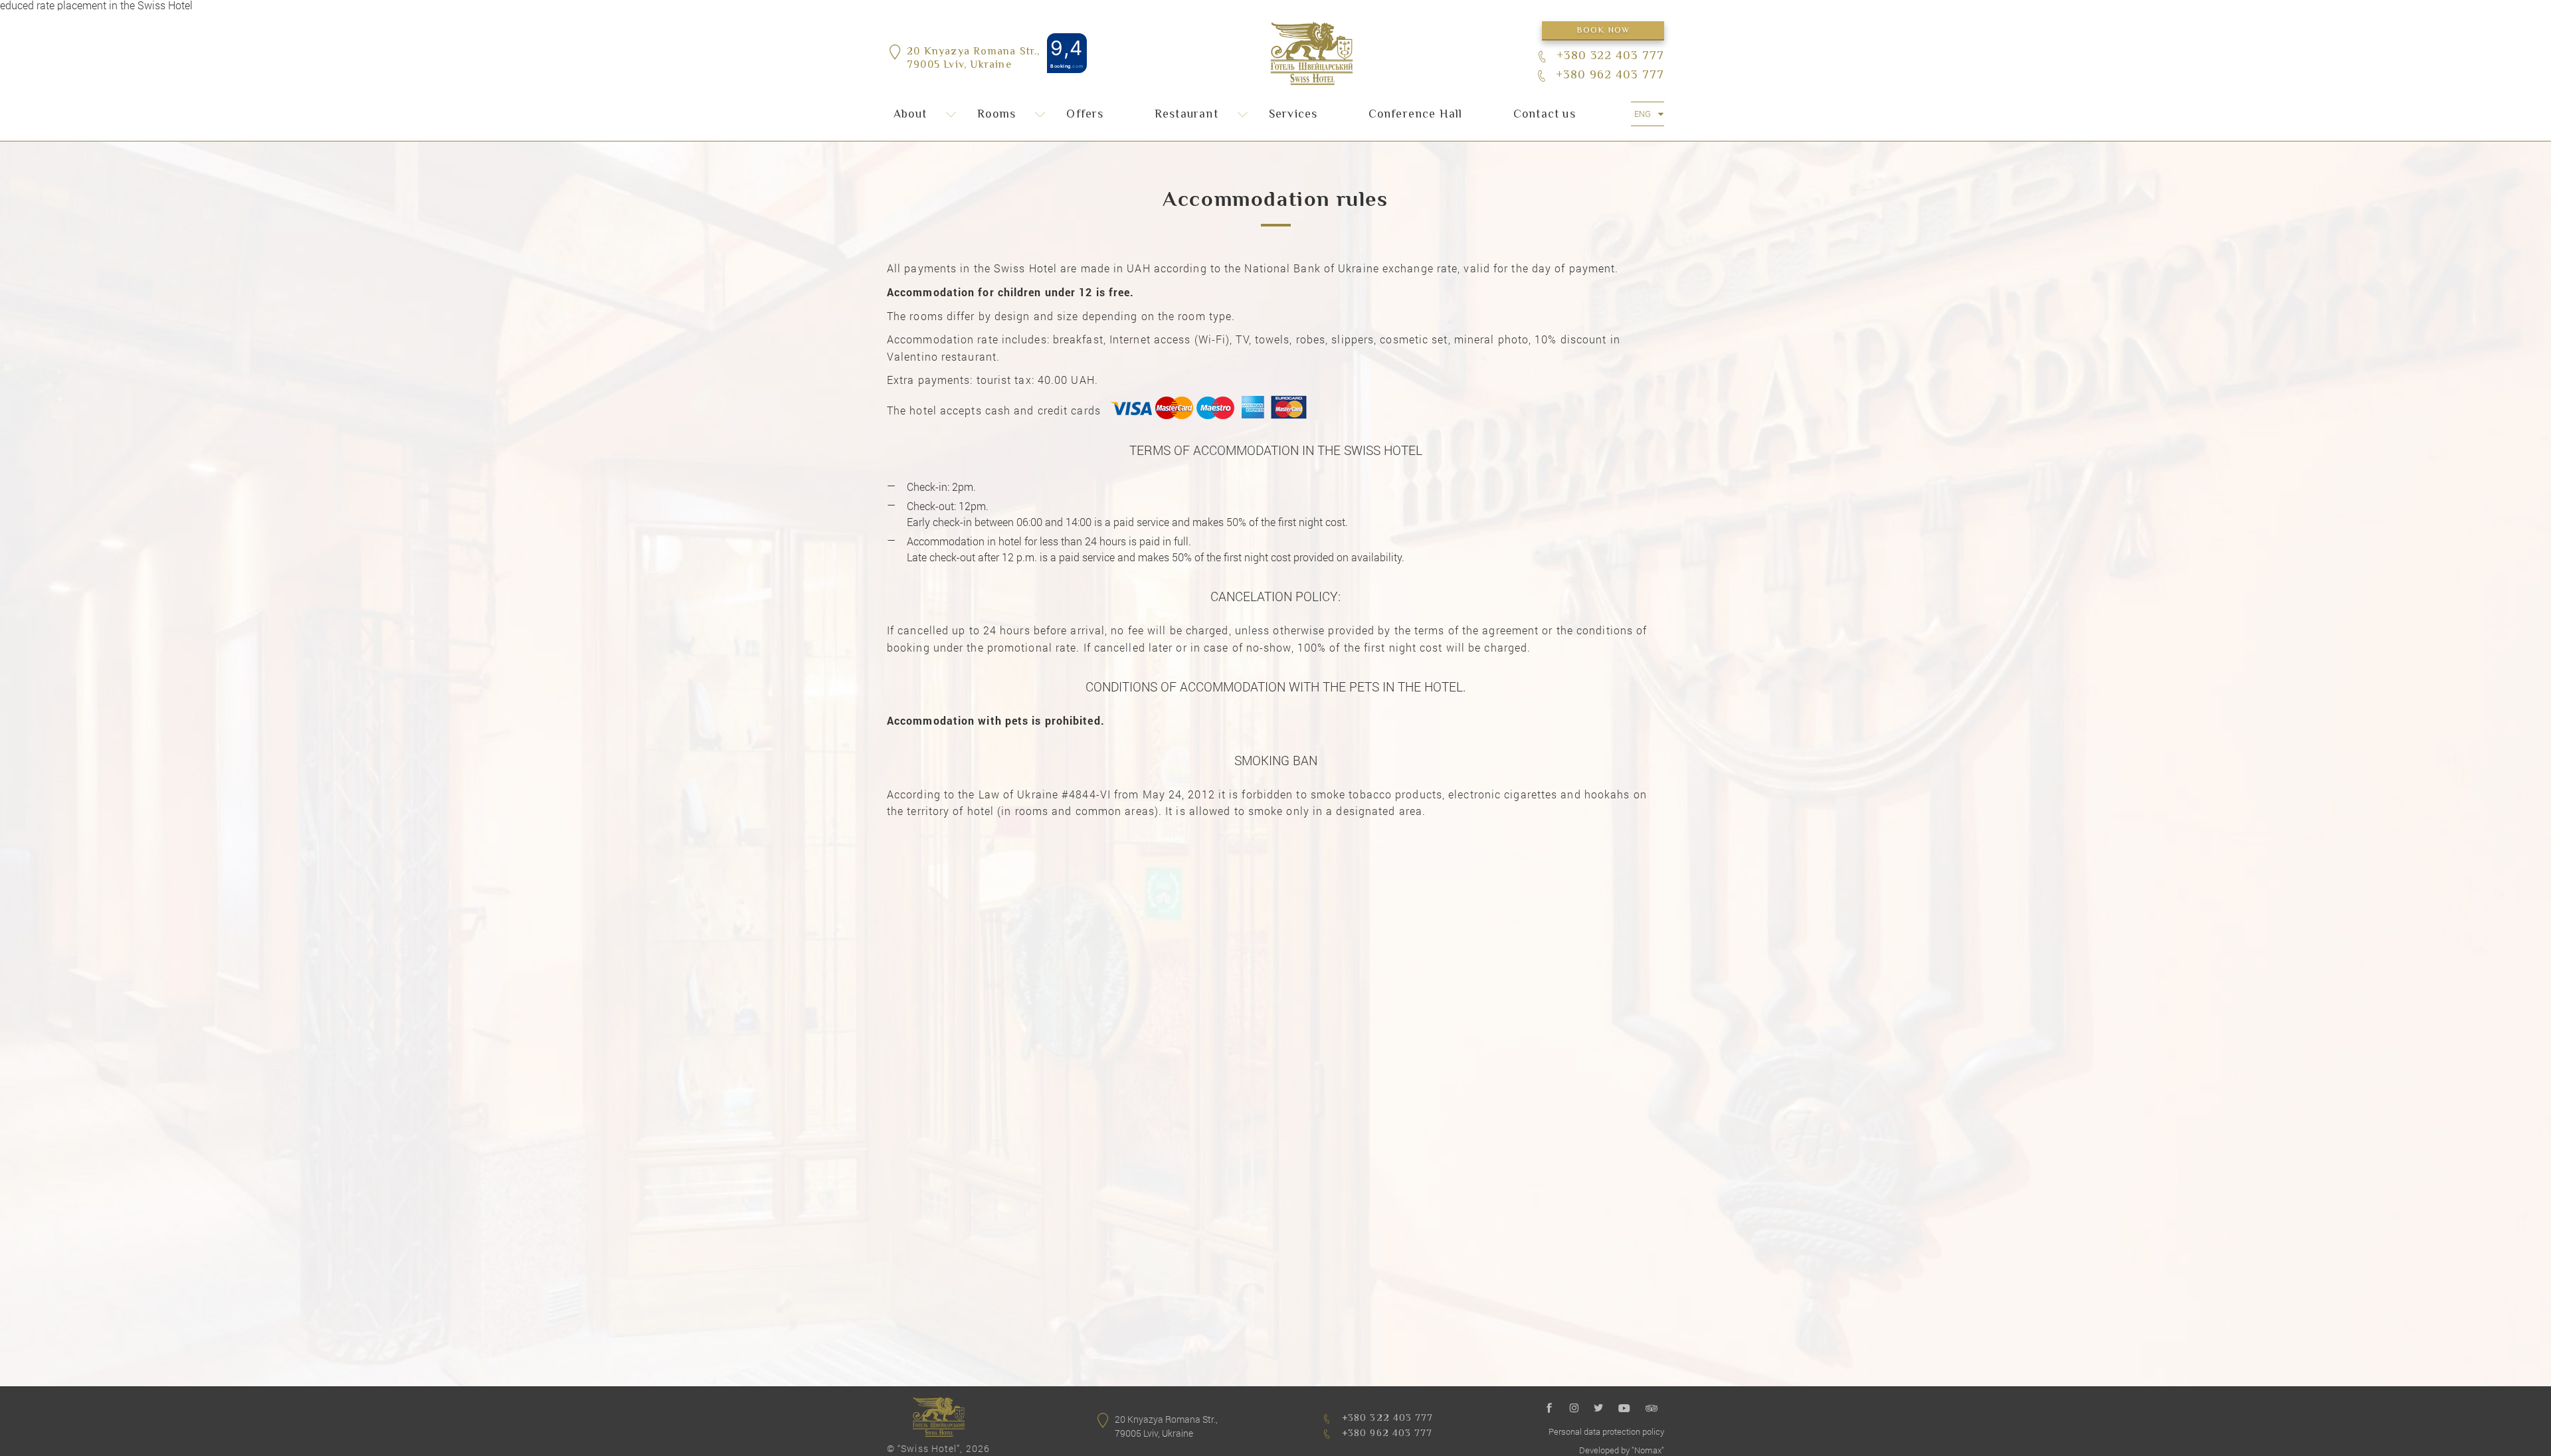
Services (1293, 115)
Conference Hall (1416, 115)
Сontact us (1545, 115)
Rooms (996, 115)
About (910, 115)
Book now (1603, 31)
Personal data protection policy (1606, 1431)
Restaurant (1186, 115)
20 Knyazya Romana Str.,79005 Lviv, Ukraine (974, 60)
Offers (1085, 115)
